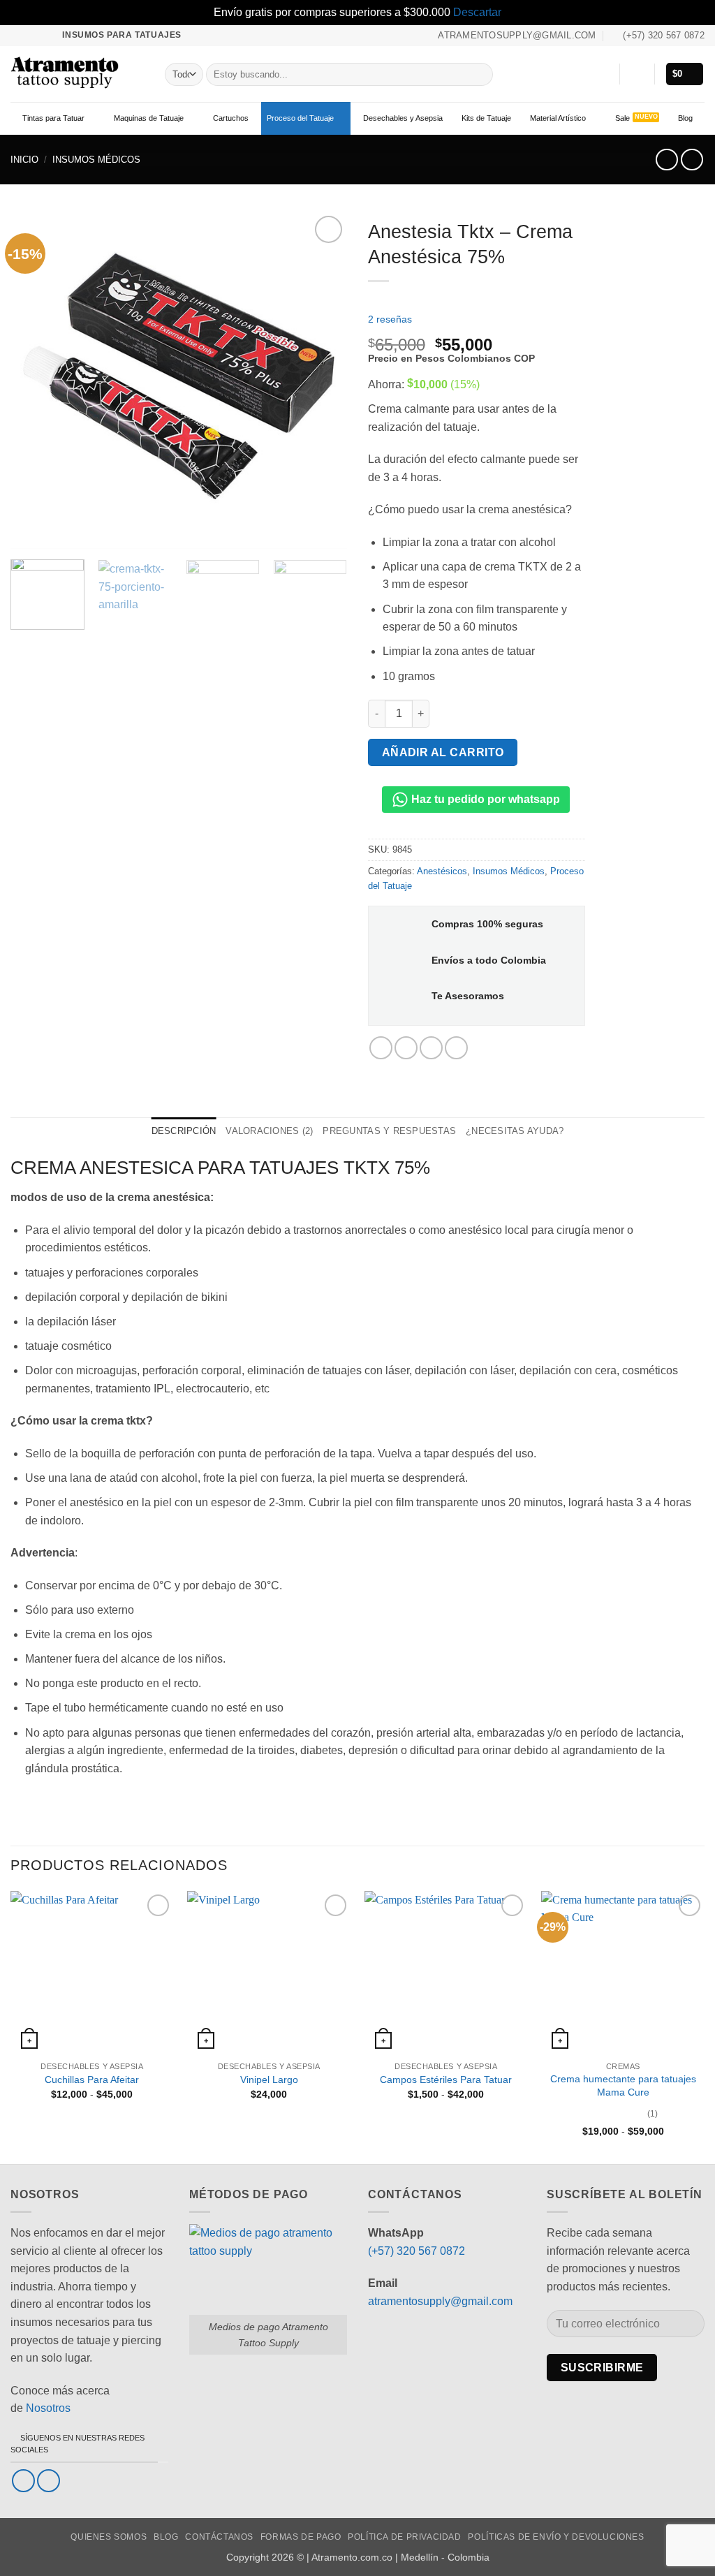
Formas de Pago (301, 2537)
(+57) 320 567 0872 (417, 2251)
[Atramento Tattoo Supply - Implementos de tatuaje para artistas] (77, 74)
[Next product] (666, 160)
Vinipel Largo (269, 2080)
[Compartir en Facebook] (381, 1048)
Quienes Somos (109, 2537)
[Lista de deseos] (603, 74)
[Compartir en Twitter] (406, 1048)
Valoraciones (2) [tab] (269, 1131)
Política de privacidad (404, 2537)
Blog (685, 118)
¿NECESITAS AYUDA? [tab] (515, 1131)
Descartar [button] (477, 12)
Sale (622, 118)
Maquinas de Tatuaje (149, 118)
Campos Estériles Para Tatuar (446, 2080)
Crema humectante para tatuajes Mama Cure (623, 2085)
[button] (637, 74)
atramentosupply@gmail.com (440, 2301)
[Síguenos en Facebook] (17, 35)
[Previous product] (692, 160)
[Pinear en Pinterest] (431, 1048)
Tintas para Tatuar (53, 118)
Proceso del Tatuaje (300, 118)
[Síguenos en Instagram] (31, 35)
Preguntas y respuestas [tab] (389, 1131)
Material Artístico (558, 118)
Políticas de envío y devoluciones (556, 2537)
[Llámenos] (44, 35)
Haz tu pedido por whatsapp (484, 799)
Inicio (24, 160)
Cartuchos (231, 118)
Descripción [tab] (184, 1131)
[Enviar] (479, 74)
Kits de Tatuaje (486, 118)
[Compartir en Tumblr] (456, 1048)
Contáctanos (219, 2537)
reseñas (390, 319)
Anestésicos (442, 871)
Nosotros (48, 2408)
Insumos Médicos (96, 160)
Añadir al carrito (443, 752)
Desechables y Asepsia (403, 118)
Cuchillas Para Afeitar (92, 2080)
